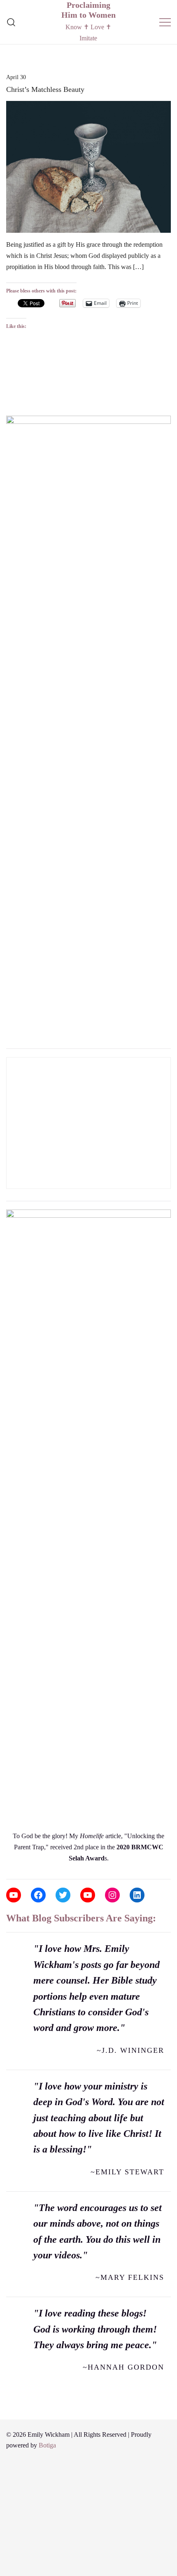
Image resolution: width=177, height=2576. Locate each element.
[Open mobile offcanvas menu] (165, 22)
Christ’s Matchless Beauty (45, 89)
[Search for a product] (11, 22)
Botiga (47, 2445)
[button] (9, 403)
